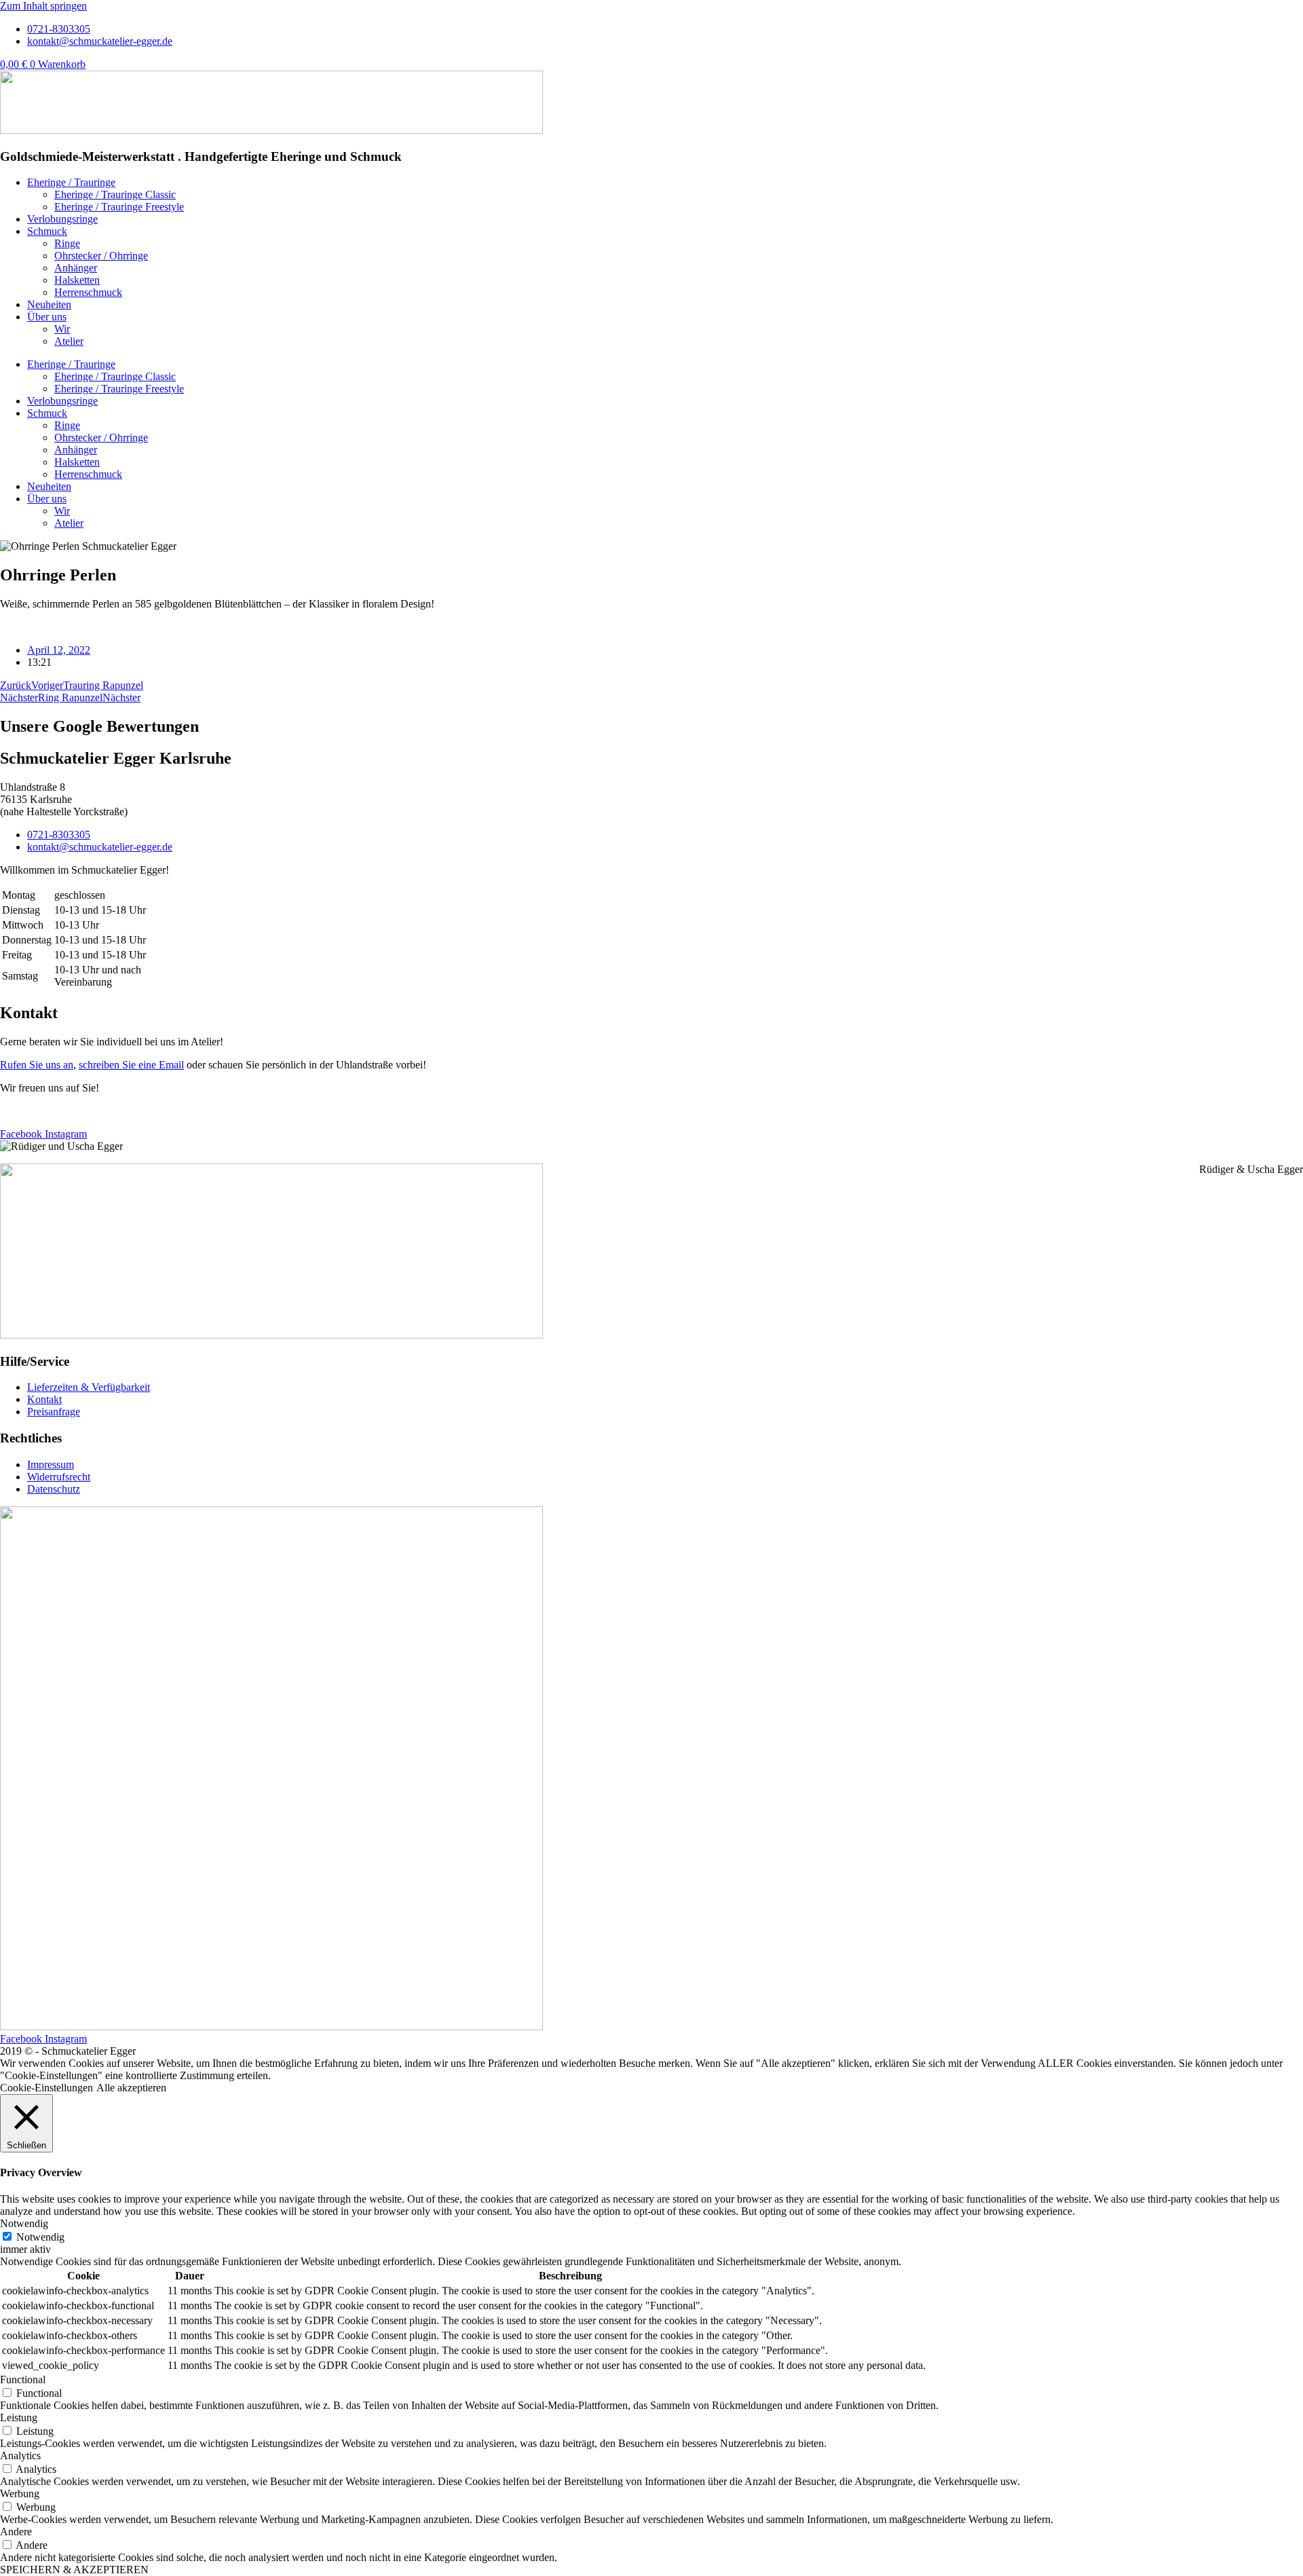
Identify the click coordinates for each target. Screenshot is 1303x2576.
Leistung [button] (19, 2418)
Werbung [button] (20, 2494)
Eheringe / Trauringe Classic (115, 194)
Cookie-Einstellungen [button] (46, 2088)
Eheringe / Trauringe (71, 182)
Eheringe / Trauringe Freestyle (119, 207)
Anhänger (76, 268)
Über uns (47, 317)
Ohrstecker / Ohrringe (101, 256)
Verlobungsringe (62, 219)
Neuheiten (49, 304)
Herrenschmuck (88, 292)
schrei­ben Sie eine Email (131, 1065)
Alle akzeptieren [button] (131, 2088)
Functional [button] (23, 2379)
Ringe (67, 243)
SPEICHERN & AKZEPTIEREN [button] (74, 2570)
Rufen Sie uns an (37, 1065)
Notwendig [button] (24, 2223)
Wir (62, 329)
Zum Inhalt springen (43, 6)
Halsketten (77, 280)
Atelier (69, 341)
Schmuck (47, 231)
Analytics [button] (20, 2456)
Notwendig (40, 2237)
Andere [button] (16, 2532)
